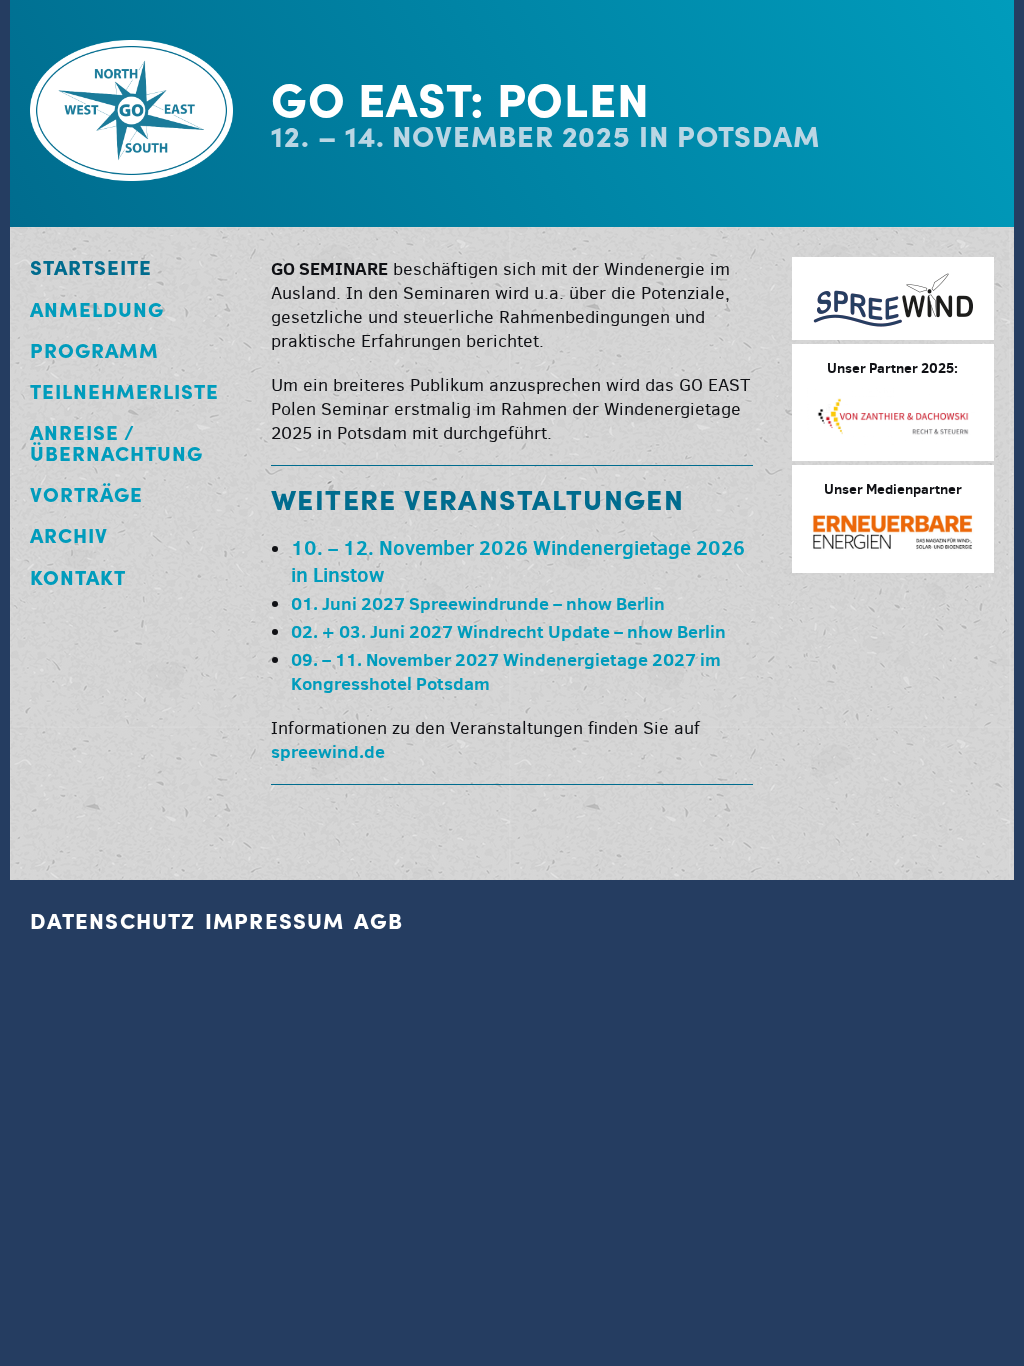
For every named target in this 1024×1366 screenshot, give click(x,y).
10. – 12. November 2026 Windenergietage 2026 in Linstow (518, 561)
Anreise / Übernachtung (116, 443)
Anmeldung (97, 309)
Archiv (69, 535)
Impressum (274, 921)
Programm (94, 350)
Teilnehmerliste (124, 391)
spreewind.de (328, 751)
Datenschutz (112, 921)
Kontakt (78, 577)
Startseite (91, 267)
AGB (378, 921)
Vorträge (86, 494)
